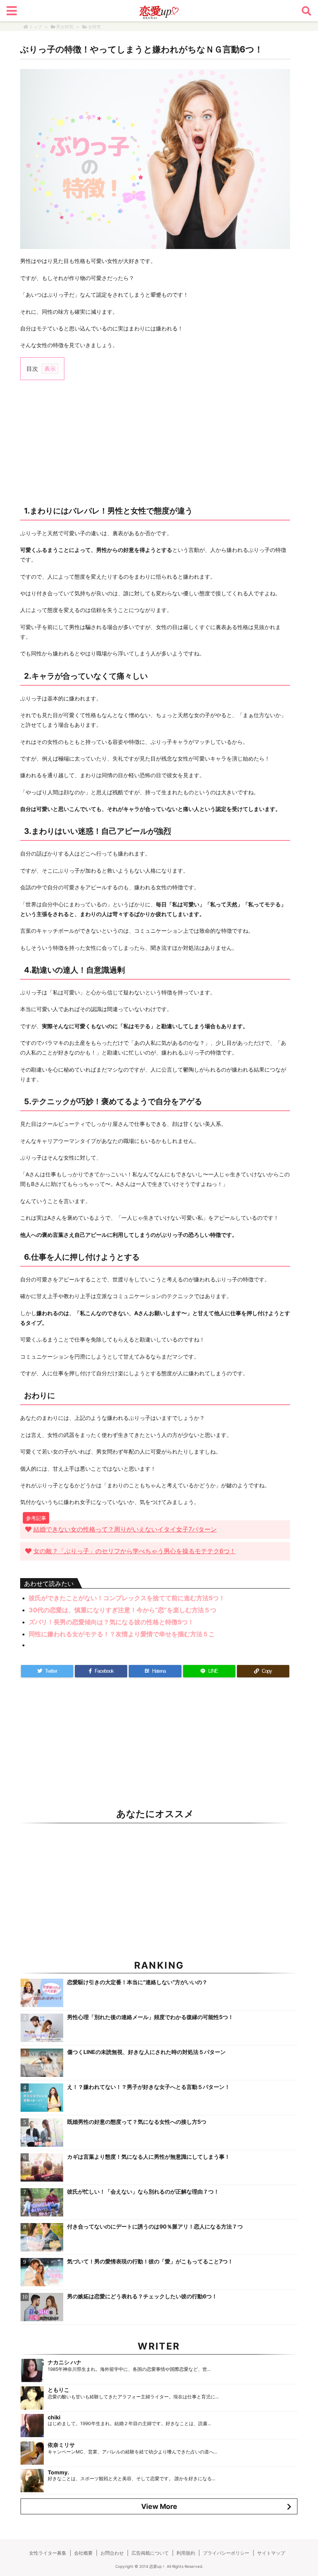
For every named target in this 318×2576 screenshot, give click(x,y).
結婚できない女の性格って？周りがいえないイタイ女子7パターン (125, 1529)
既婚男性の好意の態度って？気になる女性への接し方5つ (137, 2122)
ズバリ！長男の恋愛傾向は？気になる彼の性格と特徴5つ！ (111, 1622)
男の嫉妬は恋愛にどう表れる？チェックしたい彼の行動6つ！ (142, 2296)
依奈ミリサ (61, 2445)
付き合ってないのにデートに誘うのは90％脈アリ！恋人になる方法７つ (155, 2226)
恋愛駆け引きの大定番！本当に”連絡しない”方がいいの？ (137, 1982)
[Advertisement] (155, 442)
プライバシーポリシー (226, 2553)
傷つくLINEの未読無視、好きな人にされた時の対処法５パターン (146, 2052)
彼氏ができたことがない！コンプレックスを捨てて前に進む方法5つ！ (127, 1598)
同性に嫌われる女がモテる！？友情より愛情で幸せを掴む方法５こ (122, 1634)
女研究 (94, 27)
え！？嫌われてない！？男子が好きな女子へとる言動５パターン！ (149, 2087)
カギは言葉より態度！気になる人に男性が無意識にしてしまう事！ (149, 2157)
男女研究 (65, 27)
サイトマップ (271, 2553)
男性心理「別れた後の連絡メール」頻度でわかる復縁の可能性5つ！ (150, 2017)
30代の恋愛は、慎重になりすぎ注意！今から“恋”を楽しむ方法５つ (123, 1610)
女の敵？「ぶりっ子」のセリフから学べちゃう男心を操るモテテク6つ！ (135, 1551)
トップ (35, 27)
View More (159, 2506)
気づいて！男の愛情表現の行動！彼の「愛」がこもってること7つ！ (150, 2261)
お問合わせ (112, 2553)
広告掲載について (150, 2553)
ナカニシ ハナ (65, 2362)
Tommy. (58, 2472)
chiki (54, 2417)
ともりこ (59, 2390)
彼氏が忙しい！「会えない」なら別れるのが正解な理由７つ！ (143, 2191)
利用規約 (186, 2553)
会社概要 (83, 2553)
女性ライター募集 (48, 2553)
